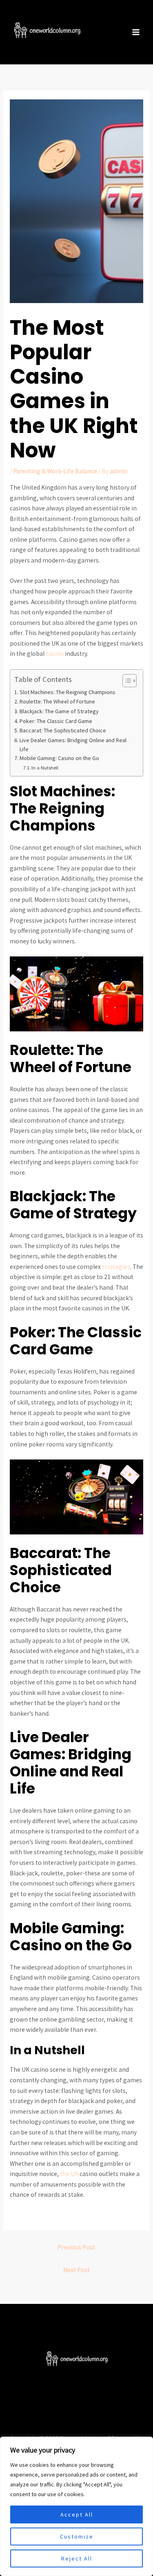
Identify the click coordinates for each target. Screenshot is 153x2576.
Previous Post (76, 2247)
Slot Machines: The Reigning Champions (68, 692)
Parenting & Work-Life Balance (55, 471)
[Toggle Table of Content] (125, 681)
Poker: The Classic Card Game (56, 721)
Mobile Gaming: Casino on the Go (59, 758)
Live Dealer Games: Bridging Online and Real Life (73, 745)
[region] (76, 2506)
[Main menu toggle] (136, 32)
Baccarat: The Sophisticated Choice (63, 730)
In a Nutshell (45, 768)
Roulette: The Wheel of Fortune (57, 701)
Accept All (77, 2514)
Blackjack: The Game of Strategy (59, 711)
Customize (77, 2536)
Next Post (76, 2270)
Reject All (77, 2558)
